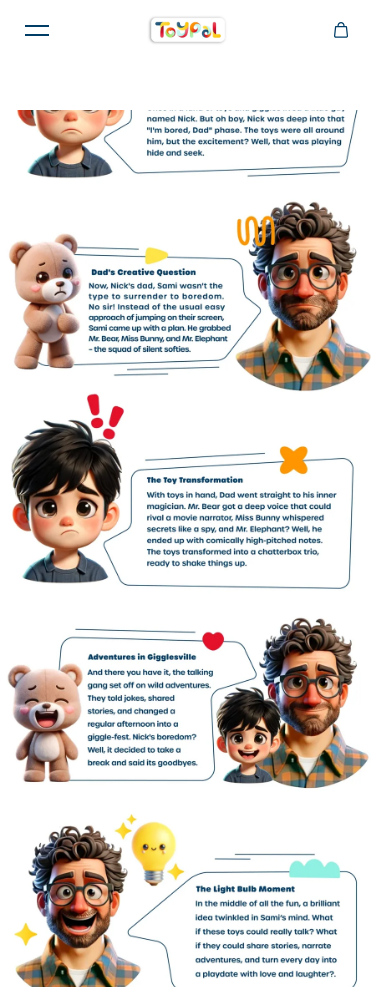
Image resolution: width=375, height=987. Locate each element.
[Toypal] (188, 30)
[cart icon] (341, 30)
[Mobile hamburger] (37, 30)
